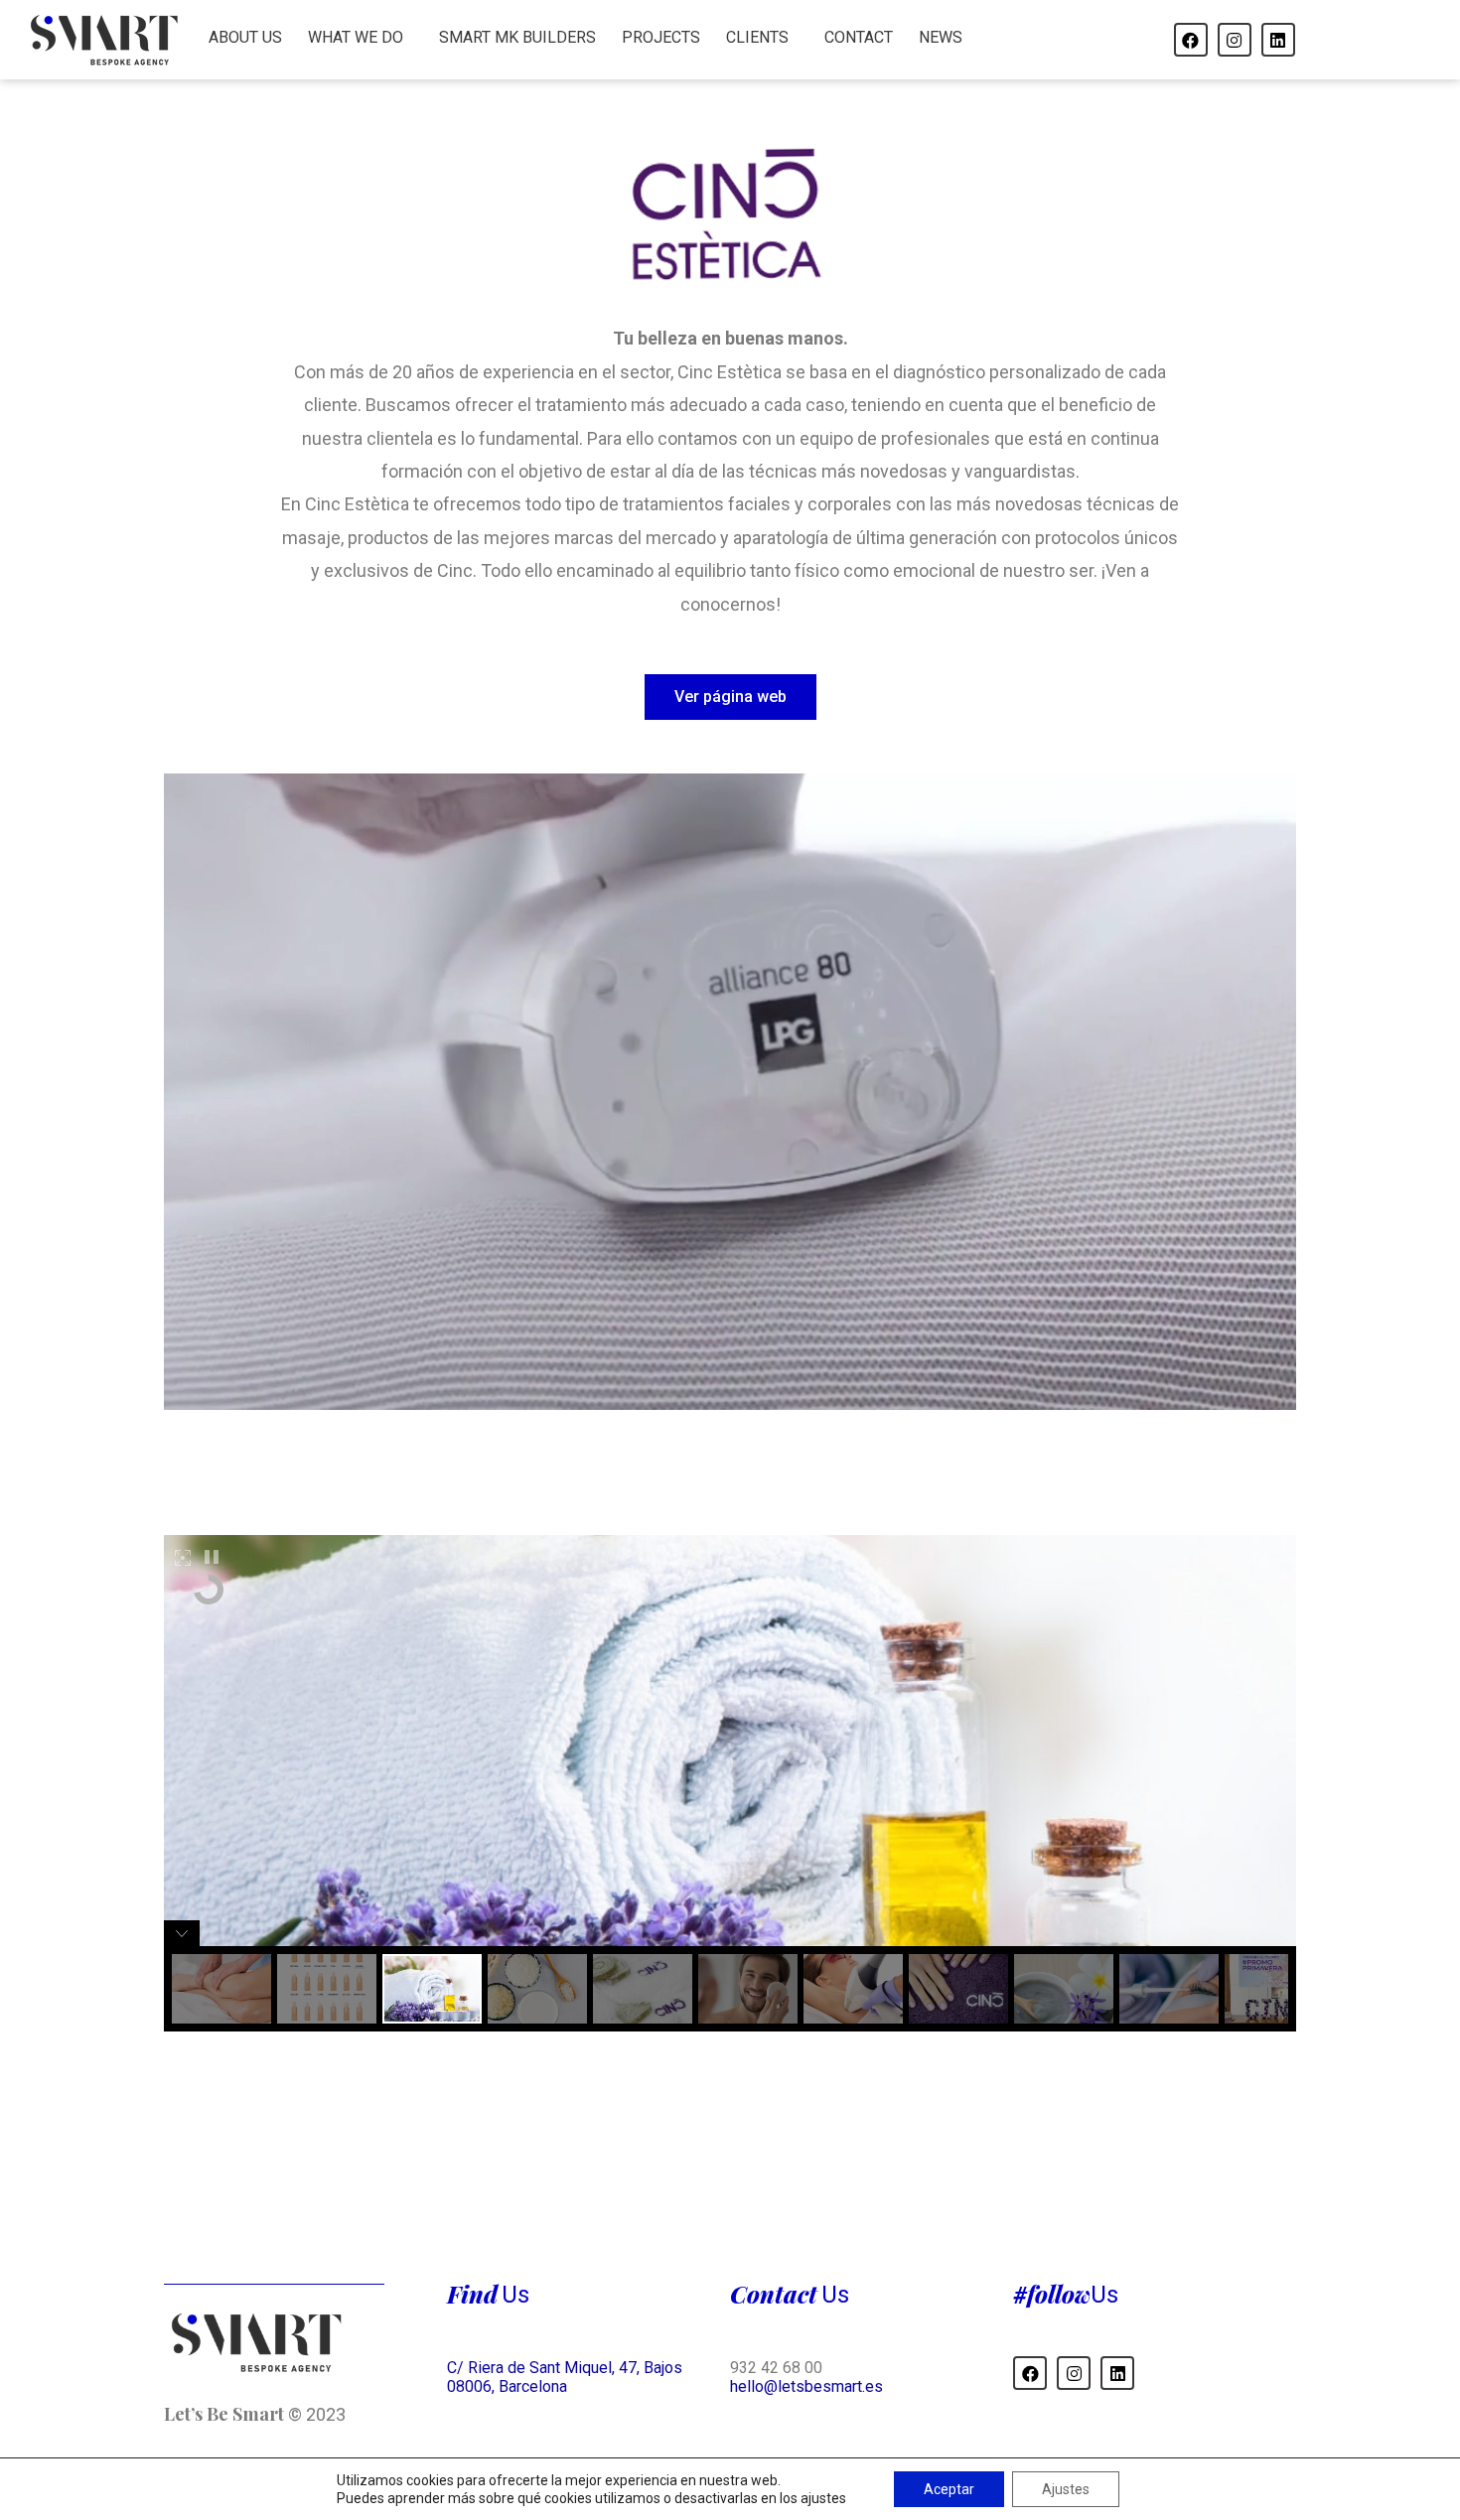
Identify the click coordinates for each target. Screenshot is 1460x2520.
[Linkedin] (1278, 40)
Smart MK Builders (517, 37)
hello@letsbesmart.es (806, 2386)
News (941, 37)
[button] (730, 697)
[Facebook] (1191, 40)
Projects (661, 37)
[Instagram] (1235, 40)
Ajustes (1066, 2489)
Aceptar (949, 2489)
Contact (859, 37)
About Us (245, 37)
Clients (757, 37)
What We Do (356, 37)
